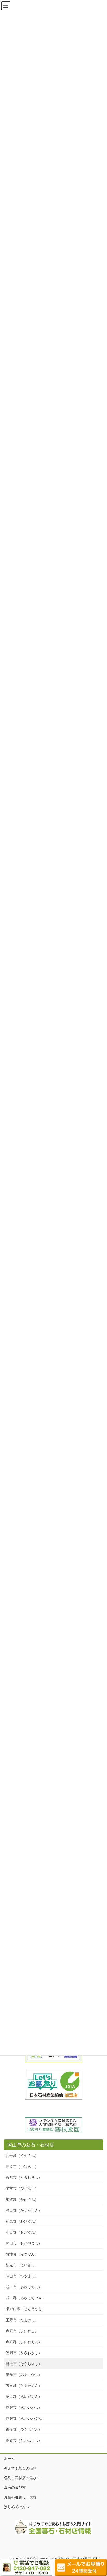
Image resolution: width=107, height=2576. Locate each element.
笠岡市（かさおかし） (24, 2353)
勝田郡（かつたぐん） (24, 2210)
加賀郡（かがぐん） (22, 2200)
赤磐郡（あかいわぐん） (26, 2418)
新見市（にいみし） (22, 2265)
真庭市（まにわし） (22, 2331)
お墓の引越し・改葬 (20, 2497)
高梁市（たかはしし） (24, 2440)
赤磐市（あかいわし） (24, 2407)
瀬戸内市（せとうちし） (26, 2309)
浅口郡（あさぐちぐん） (26, 2298)
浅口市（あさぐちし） (24, 2287)
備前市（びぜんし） (22, 2188)
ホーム (9, 2459)
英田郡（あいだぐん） (24, 2396)
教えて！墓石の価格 (20, 2468)
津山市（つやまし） (22, 2276)
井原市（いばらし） (22, 2166)
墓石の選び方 (15, 2488)
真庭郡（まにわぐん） (24, 2342)
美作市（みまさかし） (24, 2375)
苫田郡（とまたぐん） (24, 2386)
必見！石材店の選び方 (22, 2478)
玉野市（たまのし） (22, 2320)
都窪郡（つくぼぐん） (24, 2429)
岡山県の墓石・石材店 (31, 2145)
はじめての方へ (17, 2507)
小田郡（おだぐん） (22, 2232)
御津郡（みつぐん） (22, 2254)
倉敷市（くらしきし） (24, 2177)
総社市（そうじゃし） (24, 2364)
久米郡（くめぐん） (22, 2156)
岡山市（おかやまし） (24, 2243)
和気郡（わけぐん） (22, 2221)
